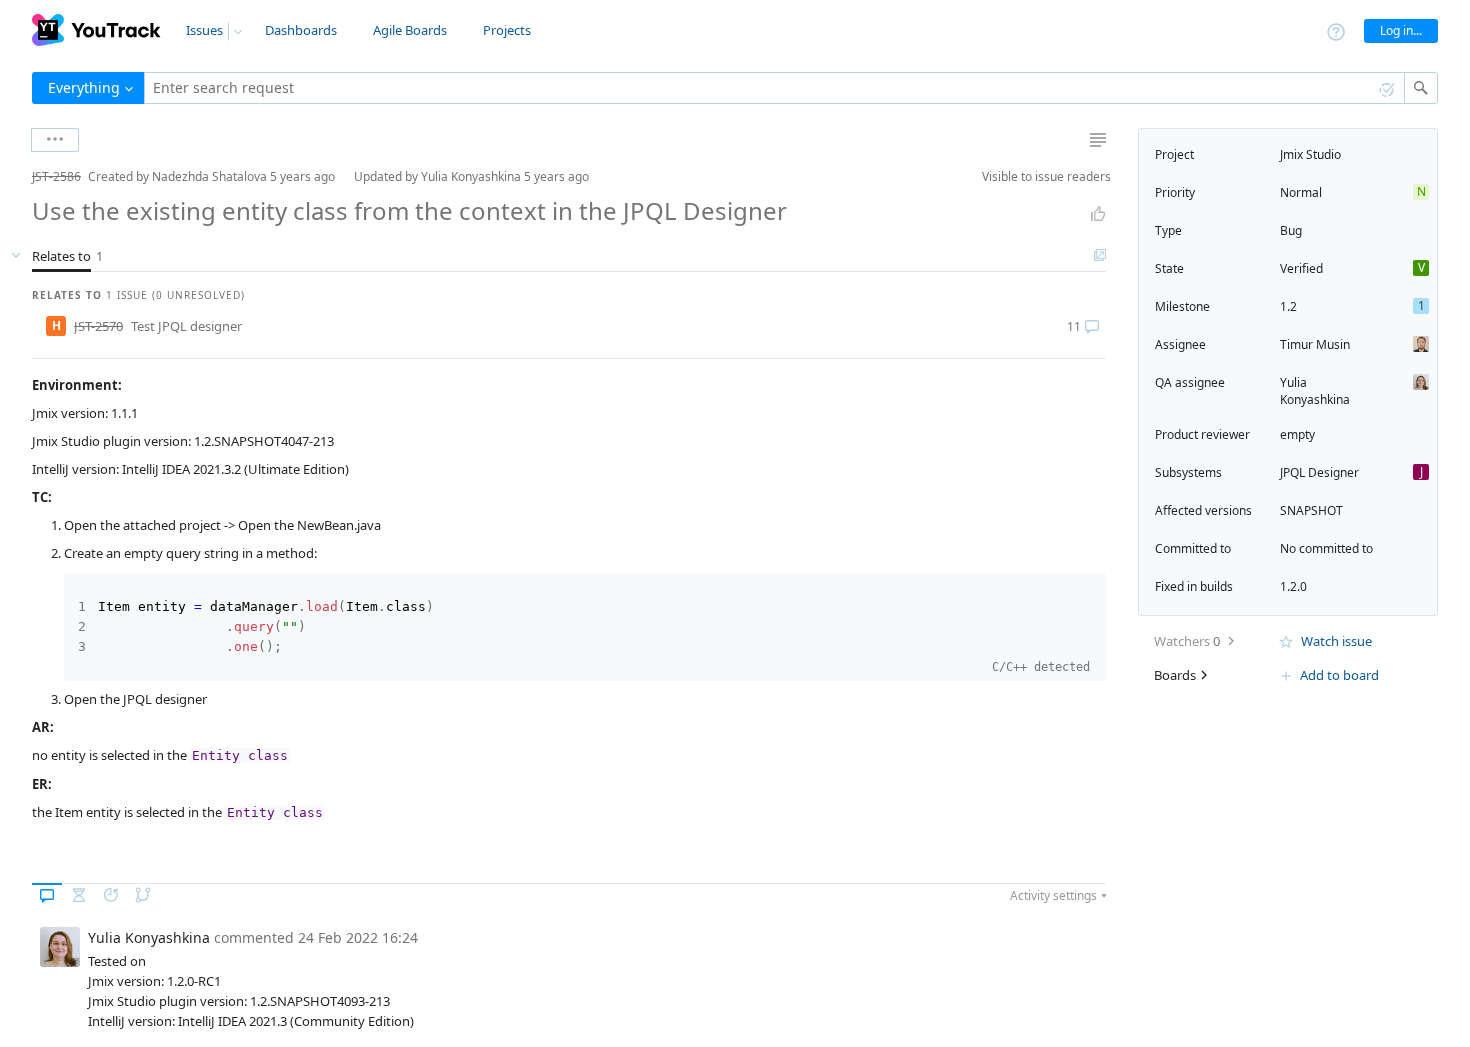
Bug (1291, 230)
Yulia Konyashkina (1315, 391)
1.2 (1288, 306)
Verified (1301, 268)
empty (1297, 434)
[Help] (1336, 30)
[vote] (1098, 214)
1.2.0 (1293, 586)
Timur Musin (1315, 344)
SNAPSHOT (1311, 510)
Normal (1301, 192)
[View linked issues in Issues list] (1100, 256)
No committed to (1326, 548)
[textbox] (774, 88)
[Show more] (55, 140)
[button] (16, 176)
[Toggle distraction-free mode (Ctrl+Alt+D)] (1098, 140)
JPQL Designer (1319, 472)
